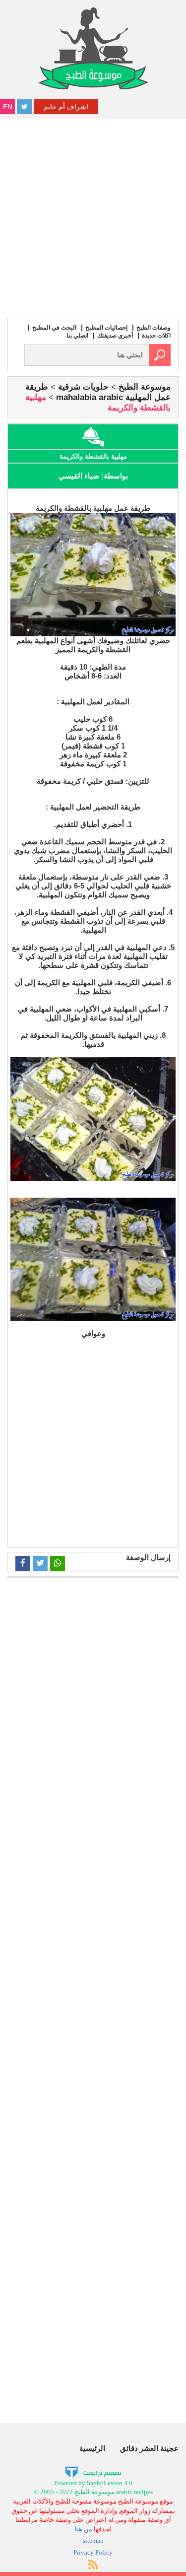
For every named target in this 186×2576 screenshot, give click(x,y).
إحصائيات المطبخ (106, 328)
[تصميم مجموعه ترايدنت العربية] (93, 2472)
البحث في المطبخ (54, 328)
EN (8, 107)
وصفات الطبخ (154, 328)
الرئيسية (92, 2448)
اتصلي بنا (77, 336)
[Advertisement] (93, 217)
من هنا (84, 2529)
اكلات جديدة (156, 336)
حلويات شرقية (83, 387)
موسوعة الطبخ (145, 387)
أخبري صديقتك (115, 336)
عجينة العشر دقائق (149, 2448)
